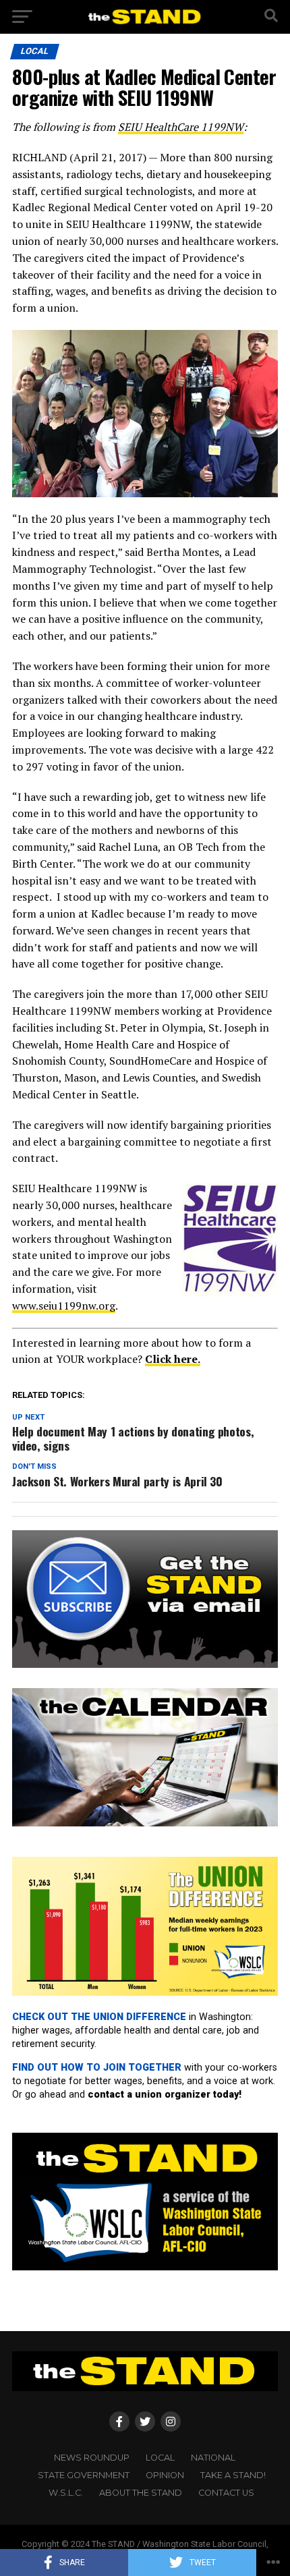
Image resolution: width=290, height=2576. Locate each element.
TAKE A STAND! (233, 2475)
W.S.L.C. (66, 2493)
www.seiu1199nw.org (64, 1306)
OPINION (165, 2475)
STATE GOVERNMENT (84, 2475)
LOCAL (160, 2458)
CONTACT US (226, 2493)
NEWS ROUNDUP (92, 2458)
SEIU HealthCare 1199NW (181, 127)
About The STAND (141, 2493)
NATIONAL (213, 2458)
